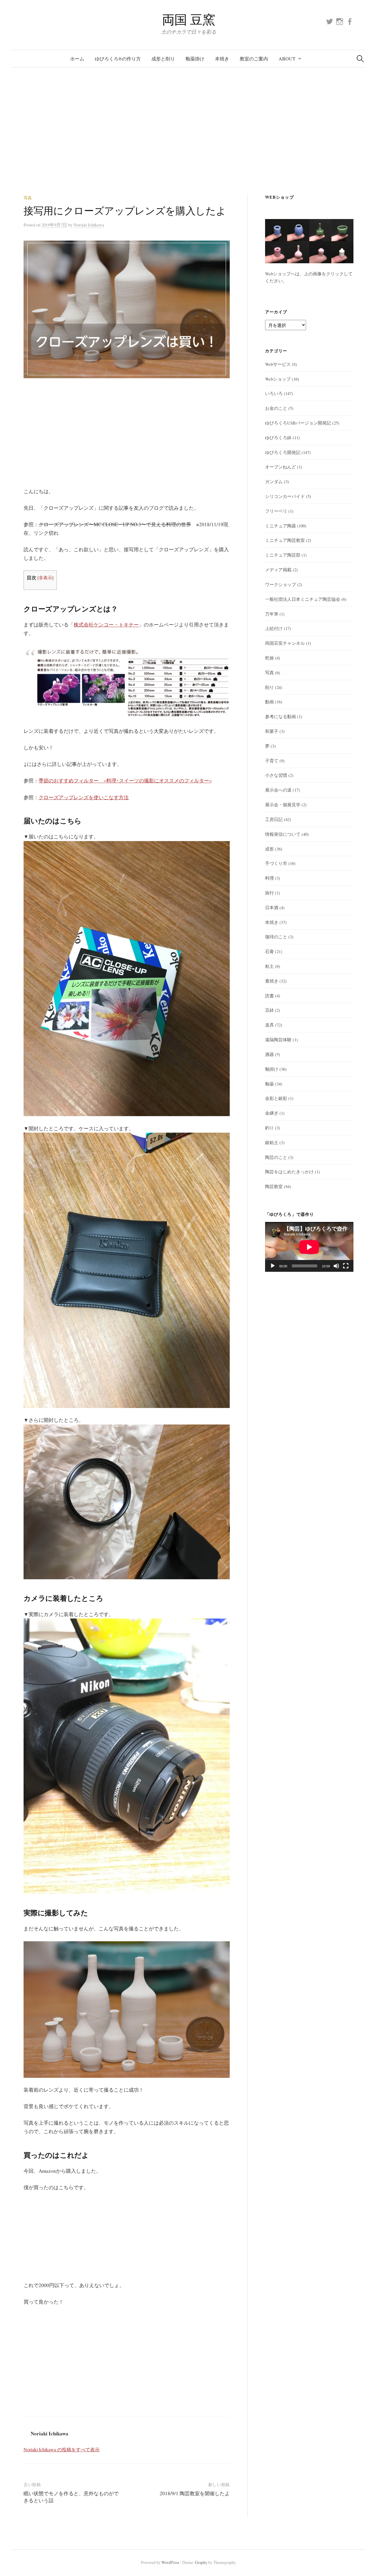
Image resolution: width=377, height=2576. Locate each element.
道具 (269, 1025)
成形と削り (163, 59)
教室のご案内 (254, 59)
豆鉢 (269, 1010)
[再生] (273, 1266)
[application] (309, 1247)
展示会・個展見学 (283, 805)
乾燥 (269, 658)
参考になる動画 (281, 716)
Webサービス (278, 364)
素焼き (272, 981)
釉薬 (269, 1084)
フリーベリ (276, 511)
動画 (269, 702)
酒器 (269, 1054)
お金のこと (276, 408)
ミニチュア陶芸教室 (285, 540)
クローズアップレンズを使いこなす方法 (84, 797)
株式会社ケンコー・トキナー (106, 625)
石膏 (269, 951)
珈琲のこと (276, 937)
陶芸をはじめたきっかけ (289, 1172)
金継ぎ (272, 1113)
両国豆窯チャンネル (285, 643)
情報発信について (283, 834)
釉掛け (272, 1069)
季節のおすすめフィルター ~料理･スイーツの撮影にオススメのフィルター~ (125, 780)
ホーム (77, 59)
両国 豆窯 (189, 19)
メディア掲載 (278, 570)
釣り (269, 1128)
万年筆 (272, 614)
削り (269, 687)
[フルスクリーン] (346, 1266)
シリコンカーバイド (285, 496)
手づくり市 (276, 863)
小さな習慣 (276, 775)
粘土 (269, 966)
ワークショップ (281, 584)
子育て (272, 761)
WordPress (170, 2562)
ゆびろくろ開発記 (283, 452)
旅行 (269, 893)
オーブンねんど (281, 467)
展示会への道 (278, 790)
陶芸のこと (276, 1157)
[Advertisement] (188, 131)
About (287, 59)
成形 (269, 849)
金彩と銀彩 (276, 1098)
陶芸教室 (274, 1186)
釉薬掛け (195, 59)
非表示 (46, 578)
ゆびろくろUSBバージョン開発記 (298, 423)
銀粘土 (272, 1142)
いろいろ (274, 393)
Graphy (201, 2562)
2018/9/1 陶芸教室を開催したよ (195, 2493)
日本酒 (272, 907)
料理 (269, 878)
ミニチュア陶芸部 (283, 555)
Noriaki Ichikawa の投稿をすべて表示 (62, 2449)
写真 (28, 198)
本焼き (222, 59)
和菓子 (272, 731)
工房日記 (274, 819)
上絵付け (274, 628)
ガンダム (274, 481)
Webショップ (278, 379)
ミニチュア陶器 (281, 526)
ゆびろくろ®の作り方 (118, 59)
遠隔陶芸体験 (278, 1039)
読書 (269, 996)
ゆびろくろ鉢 (278, 437)
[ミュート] (336, 1266)
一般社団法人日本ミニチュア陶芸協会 (303, 599)
